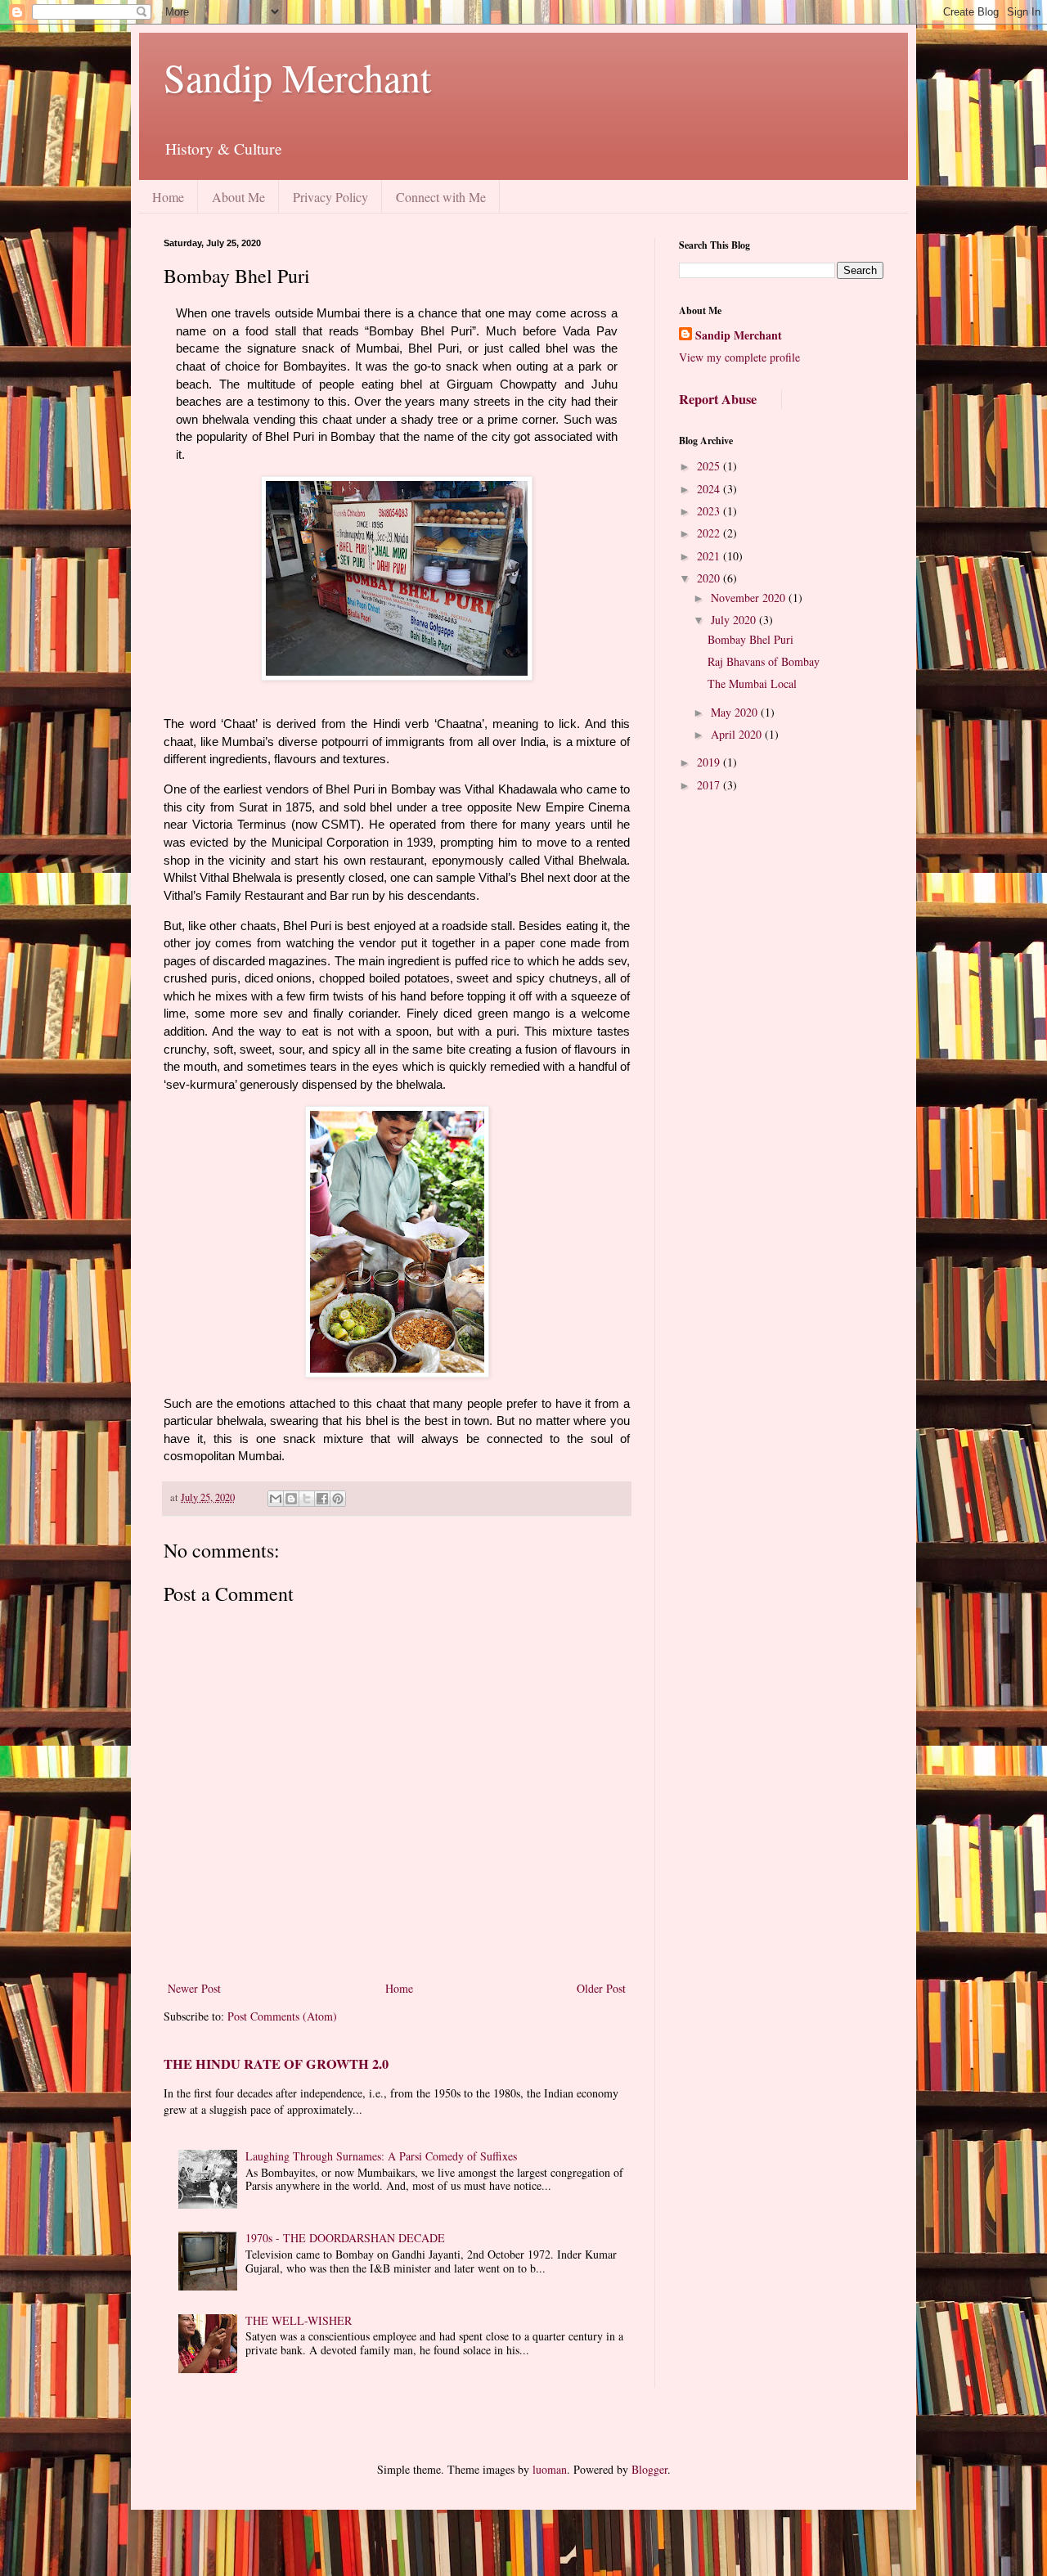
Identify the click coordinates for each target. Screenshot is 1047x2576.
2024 (710, 489)
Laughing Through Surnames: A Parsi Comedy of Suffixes (381, 2156)
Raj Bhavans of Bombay (764, 661)
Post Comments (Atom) (282, 2016)
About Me (238, 197)
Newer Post (194, 1988)
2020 (710, 578)
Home (168, 197)
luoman (550, 2469)
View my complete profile (739, 357)
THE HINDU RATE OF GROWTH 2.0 (276, 2064)
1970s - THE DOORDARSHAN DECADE (345, 2238)
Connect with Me (441, 197)
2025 (710, 466)
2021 (710, 556)
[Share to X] (307, 1499)
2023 (710, 511)
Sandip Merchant (297, 77)
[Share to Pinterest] (338, 1499)
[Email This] (276, 1499)
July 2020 (735, 620)
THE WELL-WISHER (299, 2320)
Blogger (649, 2469)
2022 (710, 533)
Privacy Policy (330, 197)
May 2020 (736, 712)
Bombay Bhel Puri (750, 639)
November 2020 (750, 598)
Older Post (601, 1988)
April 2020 (738, 734)
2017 (710, 785)
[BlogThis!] (291, 1499)
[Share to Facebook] (322, 1499)
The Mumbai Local (752, 683)
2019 (710, 762)
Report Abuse (718, 399)
